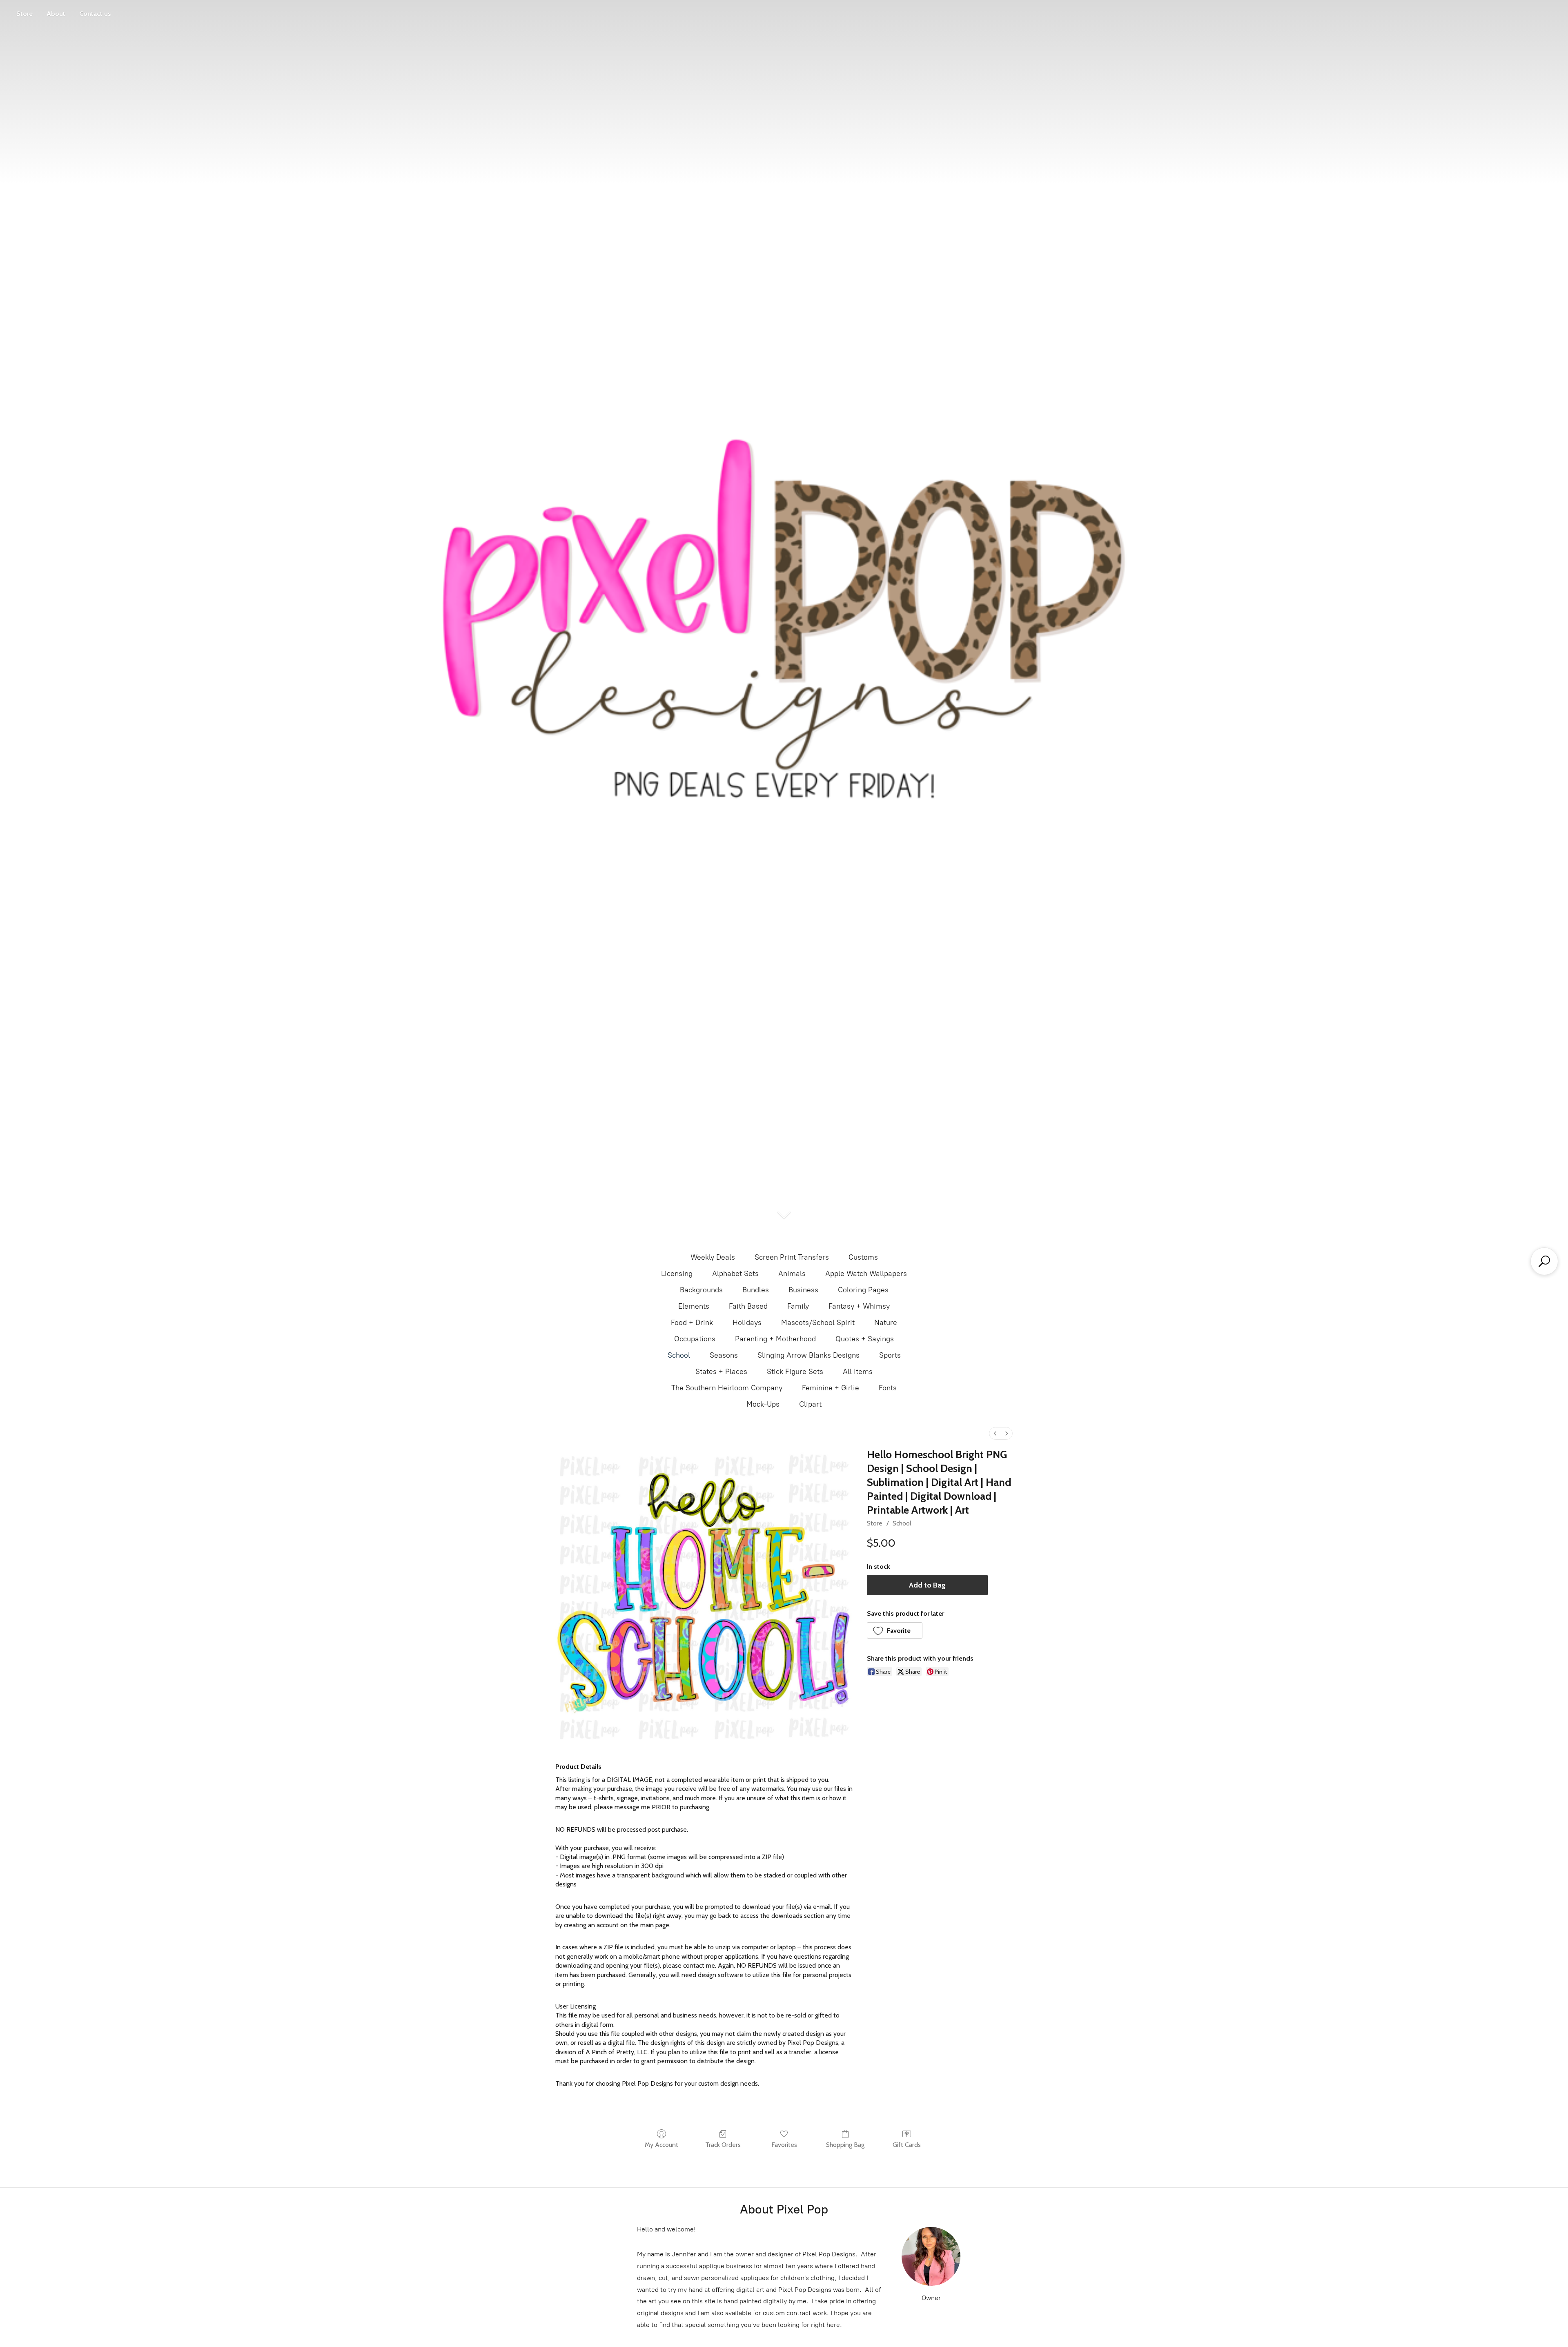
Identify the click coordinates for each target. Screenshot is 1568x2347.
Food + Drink (692, 1323)
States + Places (721, 1372)
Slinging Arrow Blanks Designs (808, 1355)
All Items (858, 1372)
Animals (792, 1274)
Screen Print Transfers (792, 1257)
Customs (863, 1257)
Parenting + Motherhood (775, 1339)
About (56, 14)
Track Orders (723, 2145)
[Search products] (1544, 1261)
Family (798, 1306)
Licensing (677, 1274)
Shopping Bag (845, 2145)
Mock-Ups (763, 1404)
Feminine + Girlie (831, 1388)
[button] (895, 1630)
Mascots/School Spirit (818, 1323)
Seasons (724, 1355)
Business (803, 1290)
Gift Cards (907, 2145)
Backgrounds (701, 1290)
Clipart (810, 1404)
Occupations (695, 1339)
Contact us (95, 14)
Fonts (888, 1388)
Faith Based (748, 1306)
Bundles (756, 1290)
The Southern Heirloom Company (727, 1388)
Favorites (784, 2145)
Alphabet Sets (735, 1274)
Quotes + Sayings (865, 1339)
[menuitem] (995, 1433)
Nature (886, 1323)
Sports (890, 1355)
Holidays (747, 1323)
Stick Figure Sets (795, 1372)
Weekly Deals (713, 1257)
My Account (661, 2145)
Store (24, 14)
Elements (694, 1306)
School (679, 1355)
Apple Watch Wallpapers (866, 1274)
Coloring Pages (863, 1290)
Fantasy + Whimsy (859, 1306)
